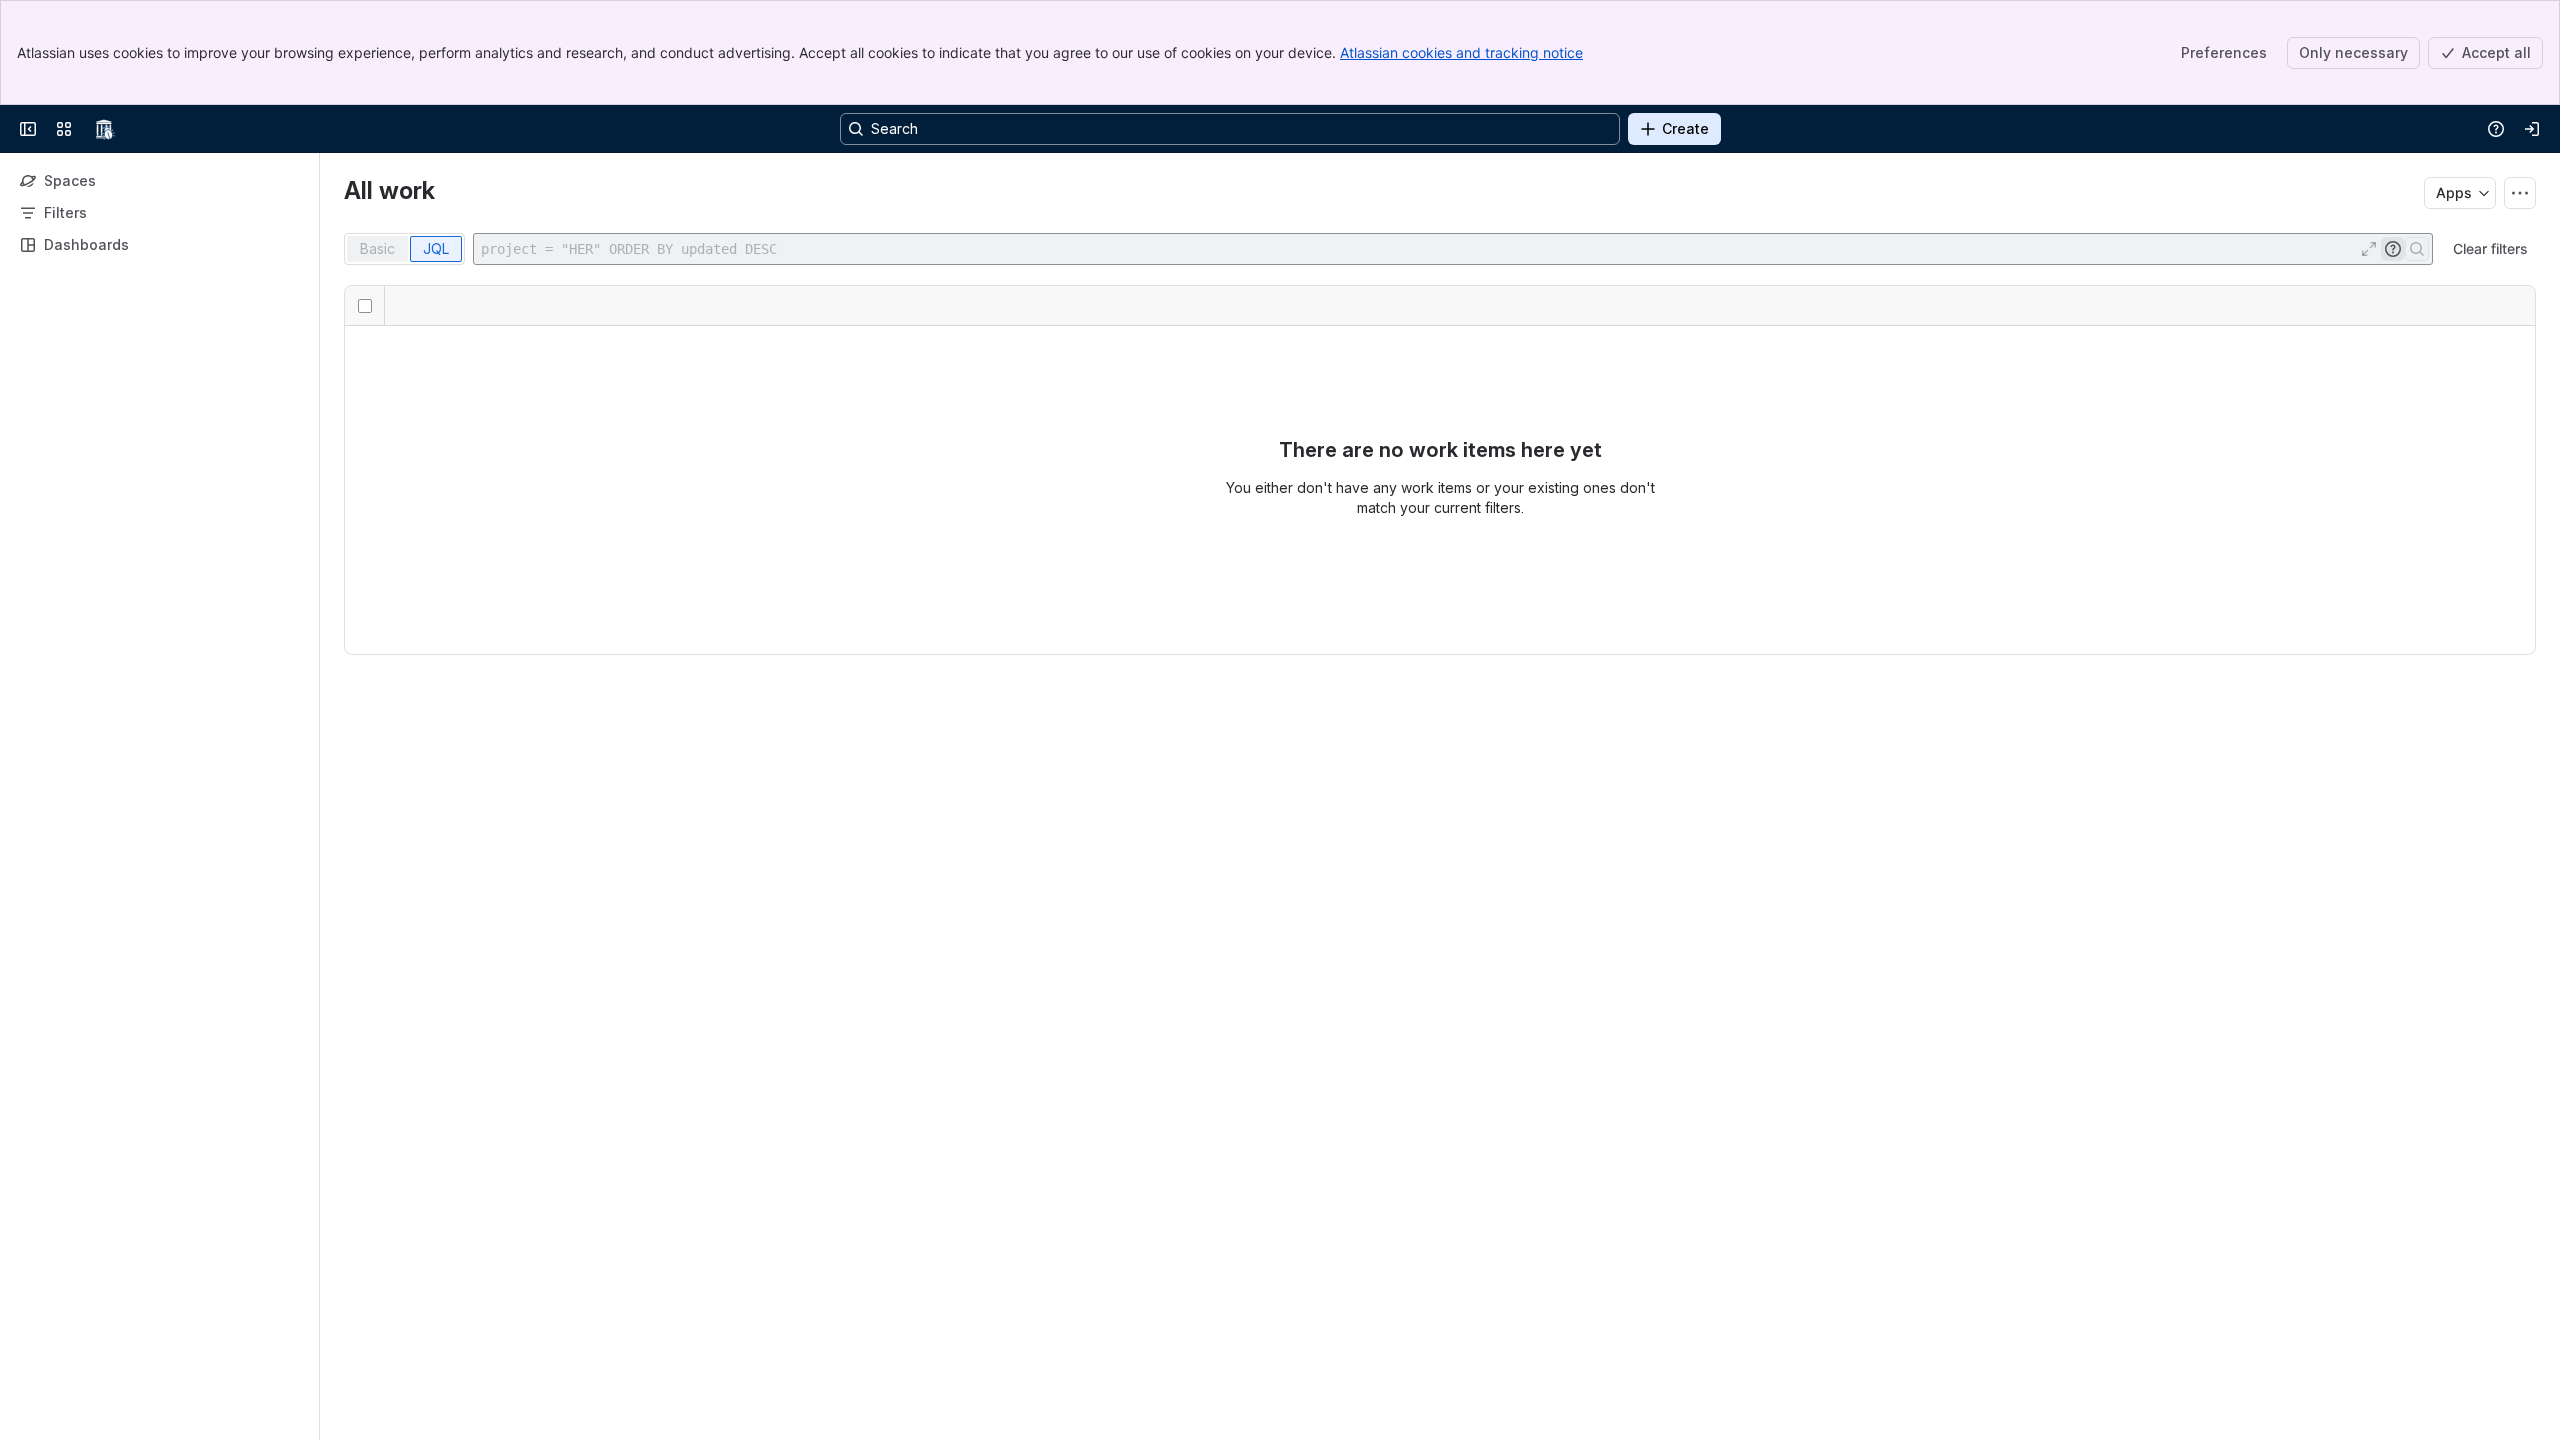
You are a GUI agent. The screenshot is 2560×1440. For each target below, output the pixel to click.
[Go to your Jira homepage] (104, 129)
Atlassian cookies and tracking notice (1461, 52)
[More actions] (2520, 193)
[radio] (377, 249)
